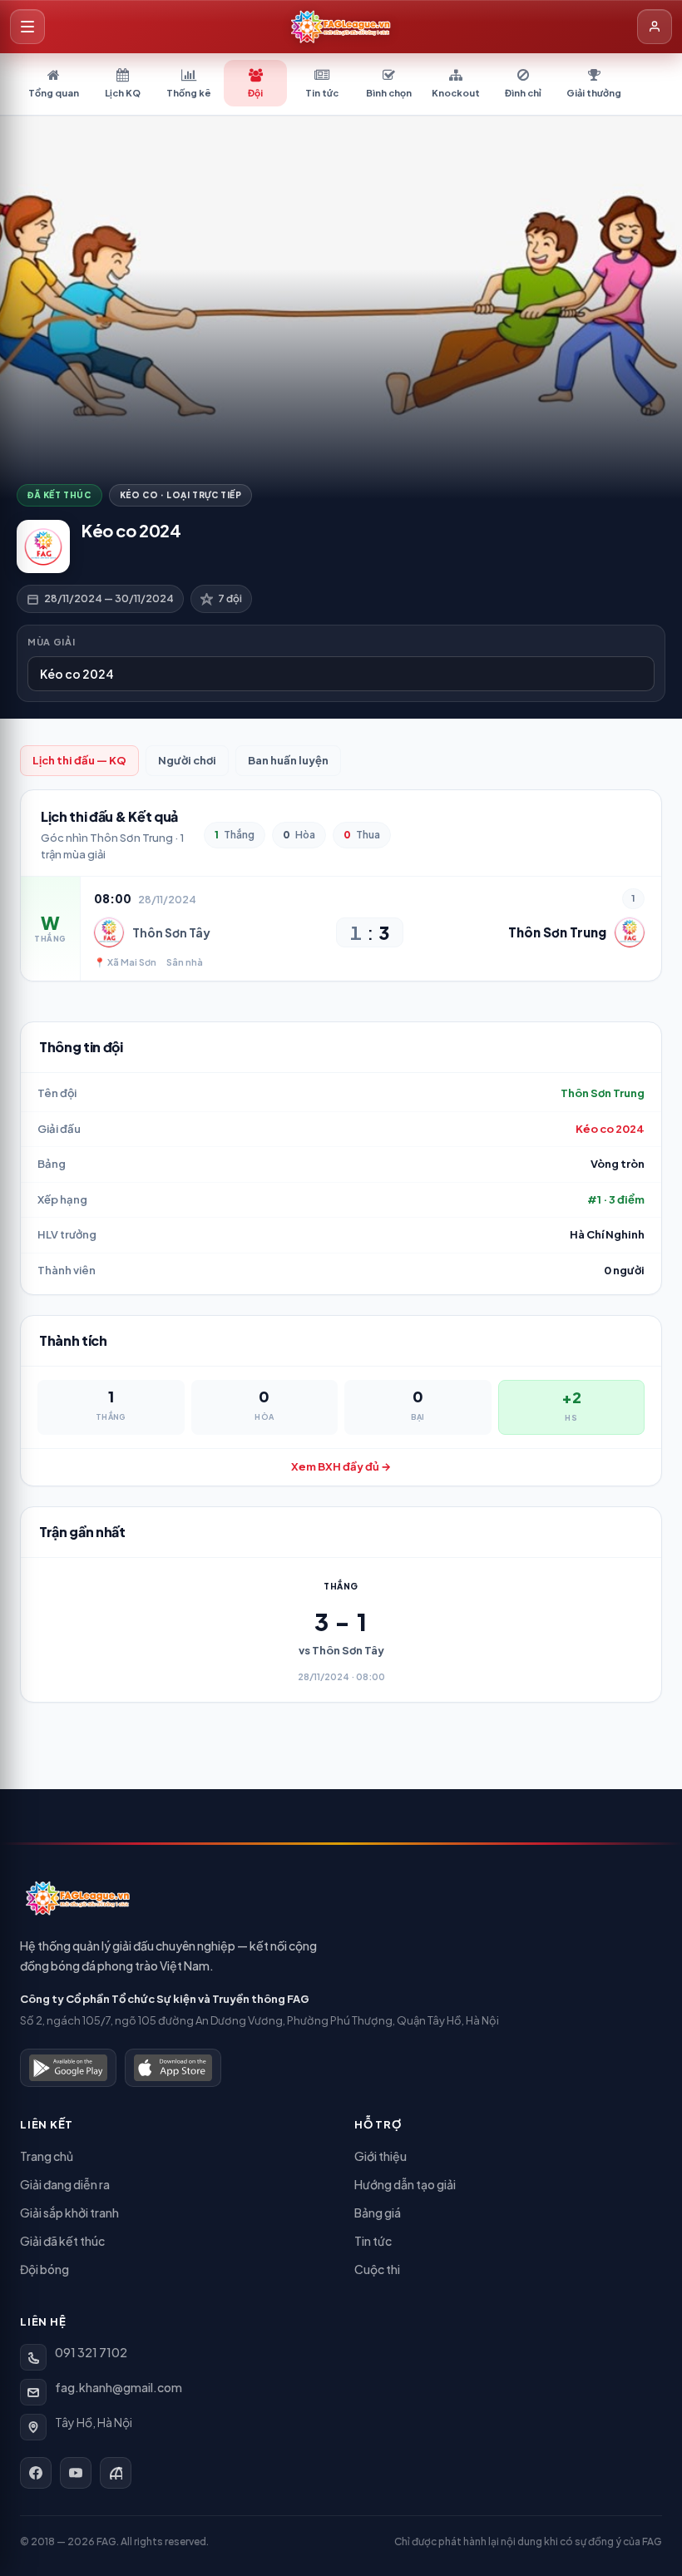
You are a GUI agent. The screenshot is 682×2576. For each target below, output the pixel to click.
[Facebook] (36, 2473)
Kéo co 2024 (610, 1129)
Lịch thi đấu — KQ (79, 760)
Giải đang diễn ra (65, 2184)
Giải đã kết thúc (62, 2241)
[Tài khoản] (655, 27)
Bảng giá (378, 2213)
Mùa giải (51, 642)
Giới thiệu (381, 2156)
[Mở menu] (27, 27)
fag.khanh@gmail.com (119, 2387)
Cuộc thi (377, 2269)
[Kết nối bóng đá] (116, 2473)
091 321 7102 (91, 2352)
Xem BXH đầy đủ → (341, 1466)
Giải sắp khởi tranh (69, 2213)
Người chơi (187, 760)
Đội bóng (44, 2269)
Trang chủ (47, 2156)
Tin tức (373, 2241)
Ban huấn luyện (288, 760)
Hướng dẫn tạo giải (405, 2184)
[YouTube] (76, 2473)
